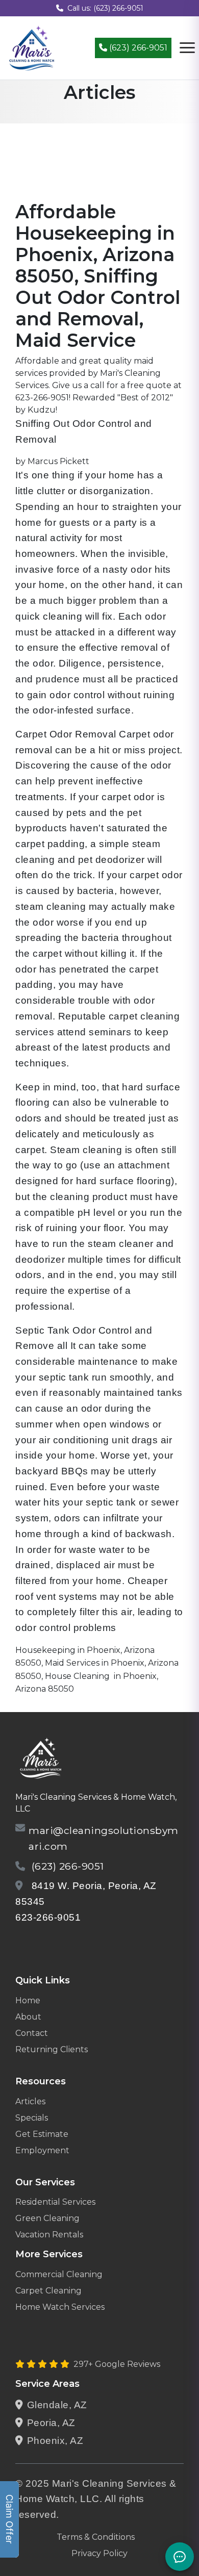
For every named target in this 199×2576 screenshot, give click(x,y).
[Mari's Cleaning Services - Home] (32, 47)
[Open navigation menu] (187, 48)
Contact (32, 2033)
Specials (32, 2118)
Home (28, 2000)
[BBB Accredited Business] (54, 1944)
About (28, 2017)
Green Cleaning (47, 2218)
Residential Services (55, 2202)
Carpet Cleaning (48, 2291)
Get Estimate (42, 2134)
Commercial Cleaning (59, 2274)
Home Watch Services (60, 2307)
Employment (42, 2150)
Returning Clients (52, 2049)
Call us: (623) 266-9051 (105, 8)
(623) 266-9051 (137, 48)
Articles (30, 2101)
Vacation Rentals (49, 2235)
